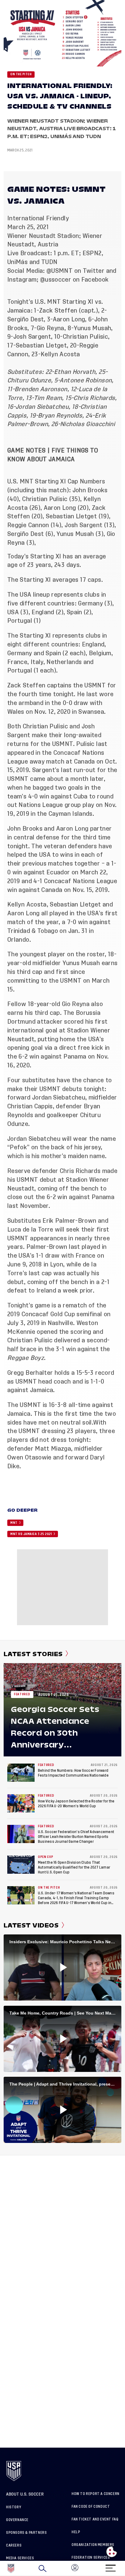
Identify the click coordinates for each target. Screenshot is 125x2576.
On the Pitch (21, 74)
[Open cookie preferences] (112, 2552)
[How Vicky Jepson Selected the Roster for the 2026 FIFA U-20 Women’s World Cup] (21, 1803)
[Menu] (110, 2566)
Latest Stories (33, 1654)
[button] (125, 2568)
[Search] (42, 2568)
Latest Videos (31, 1925)
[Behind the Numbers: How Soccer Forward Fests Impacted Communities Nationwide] (21, 1773)
